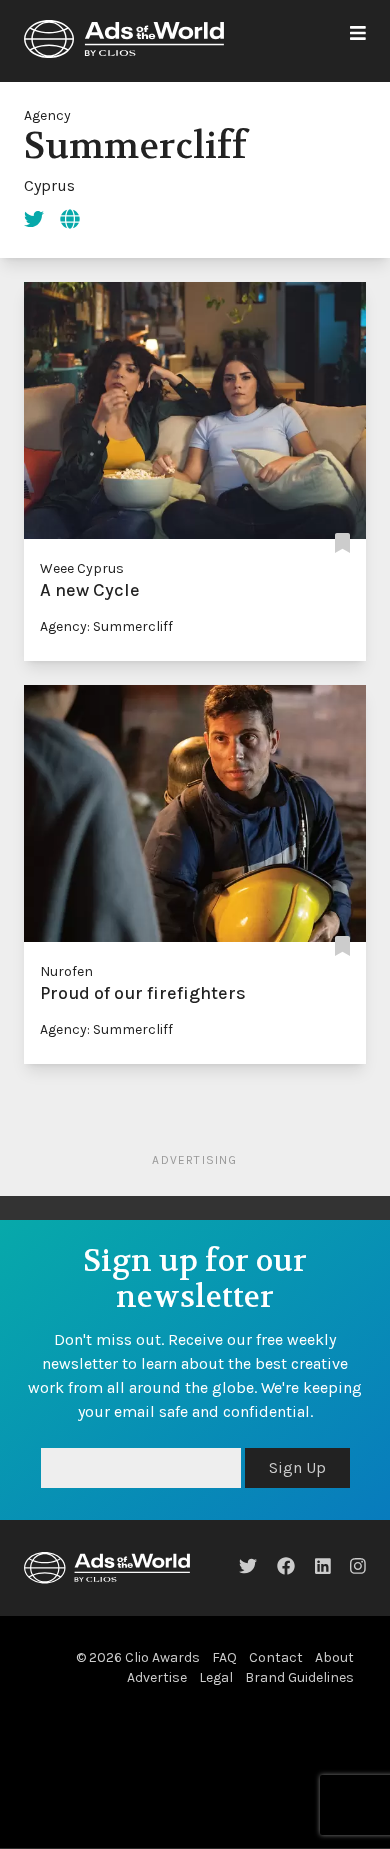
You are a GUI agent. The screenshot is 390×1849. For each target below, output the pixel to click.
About (334, 1657)
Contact (276, 1657)
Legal (216, 1677)
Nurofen (66, 971)
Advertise (157, 1677)
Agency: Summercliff (106, 626)
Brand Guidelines (299, 1677)
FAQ (224, 1657)
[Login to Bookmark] (342, 544)
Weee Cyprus (82, 568)
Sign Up (297, 1467)
